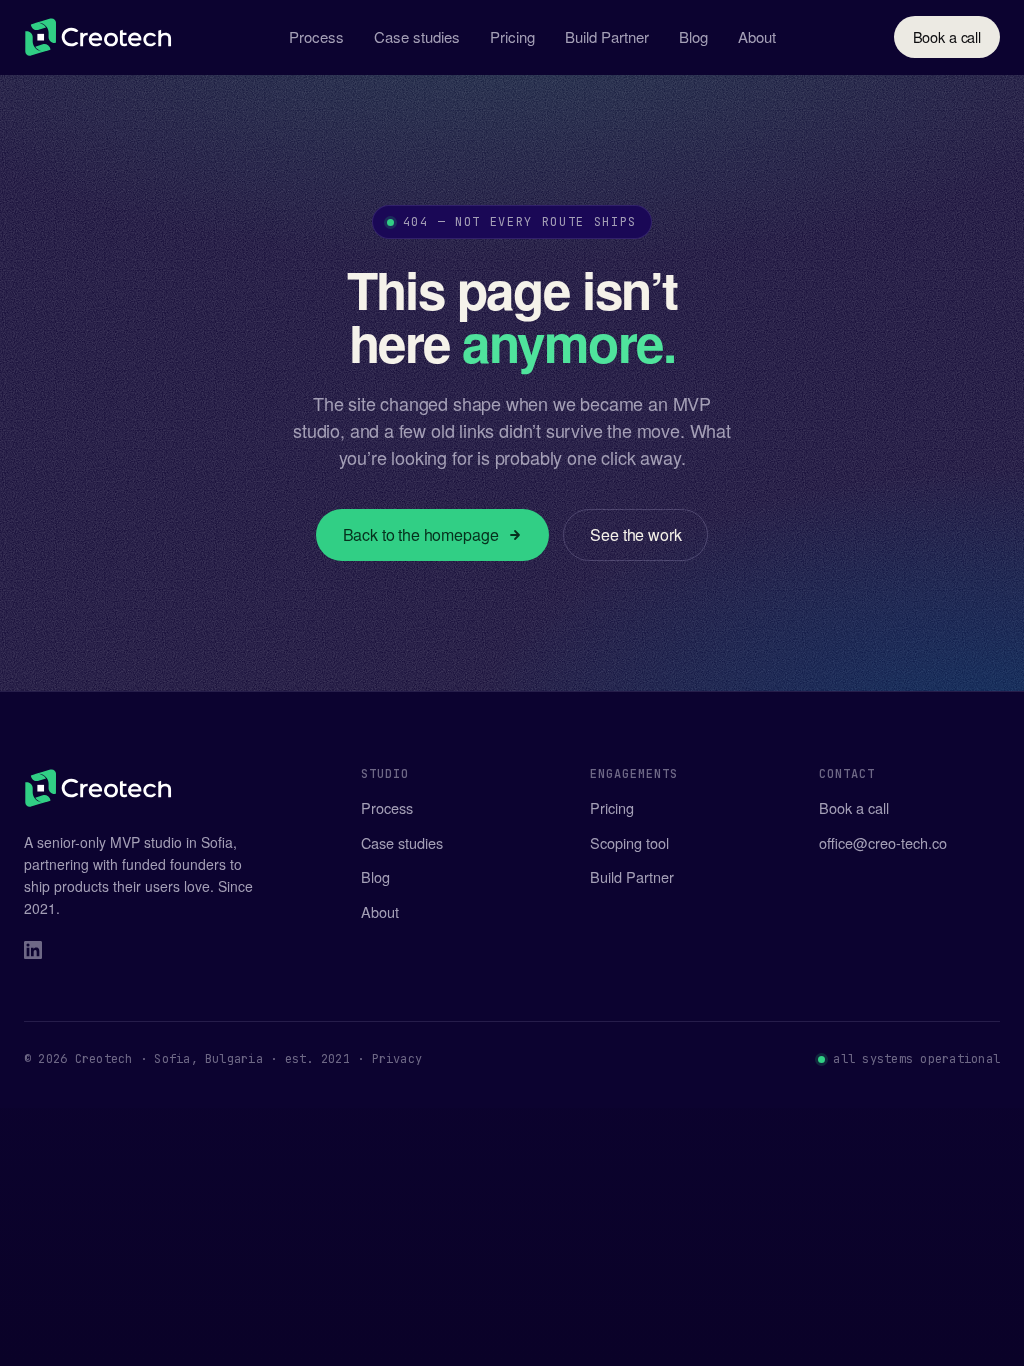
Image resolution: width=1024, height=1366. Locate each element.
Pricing (512, 36)
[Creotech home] (98, 37)
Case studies (417, 36)
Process (316, 36)
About (757, 36)
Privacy (397, 1059)
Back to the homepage (421, 534)
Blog (693, 36)
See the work (635, 534)
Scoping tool (629, 842)
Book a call (947, 36)
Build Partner (607, 36)
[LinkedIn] (33, 953)
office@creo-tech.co (883, 842)
